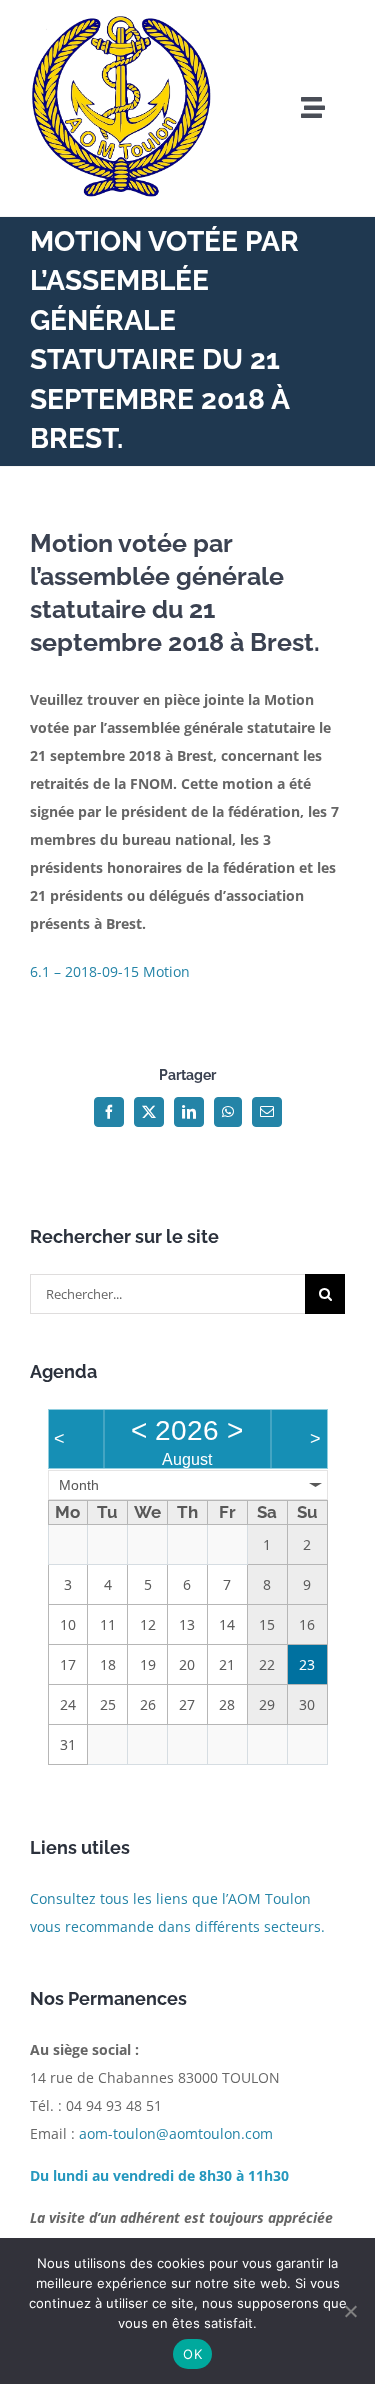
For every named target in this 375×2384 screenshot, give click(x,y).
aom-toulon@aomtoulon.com (176, 2133)
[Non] (350, 2311)
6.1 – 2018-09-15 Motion (110, 971)
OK (192, 2354)
